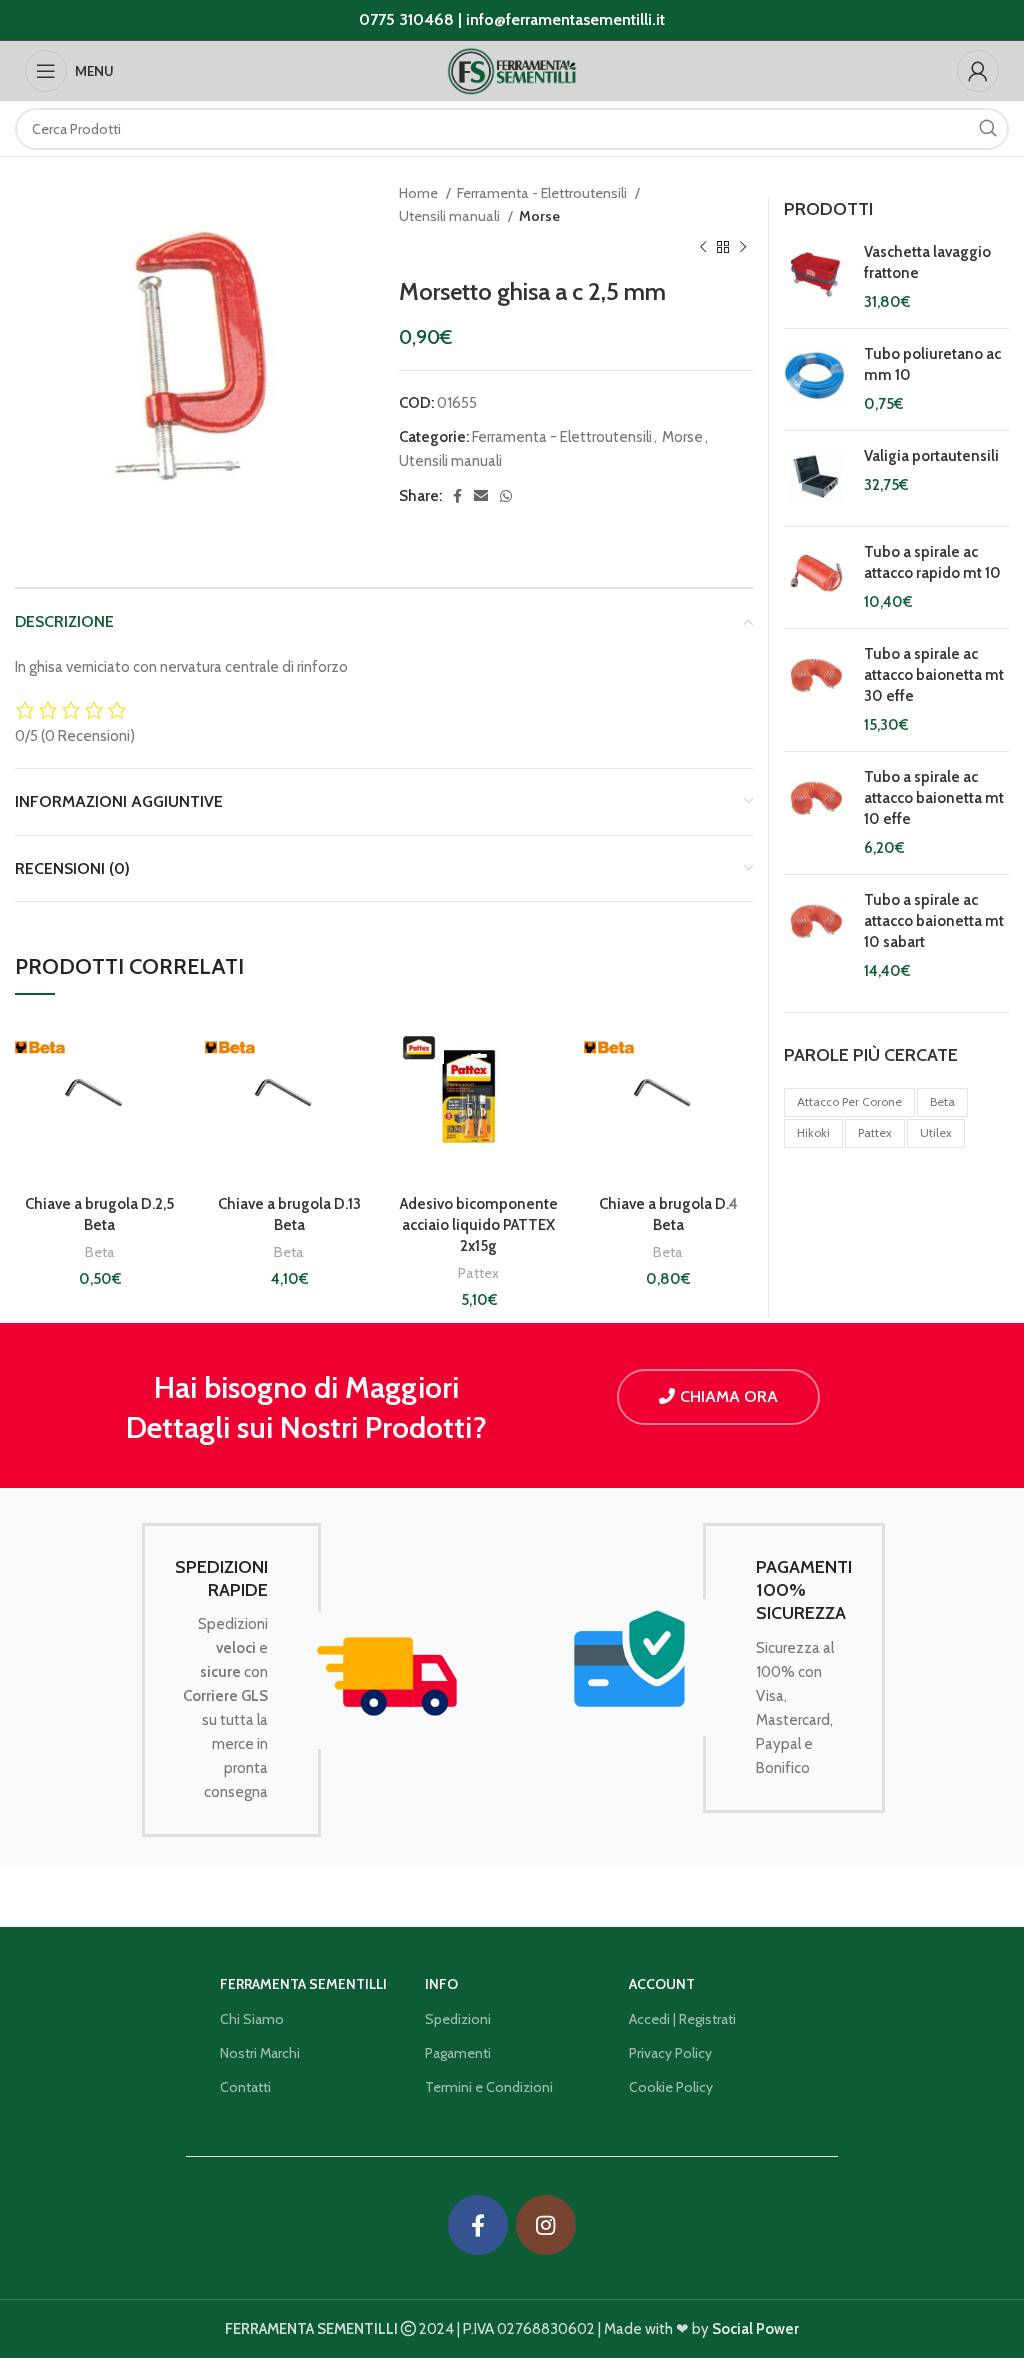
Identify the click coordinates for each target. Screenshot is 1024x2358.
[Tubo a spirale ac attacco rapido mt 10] (816, 577)
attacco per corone (849, 1101)
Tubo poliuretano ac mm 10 (932, 364)
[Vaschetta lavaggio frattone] (816, 277)
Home (420, 193)
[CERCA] (988, 129)
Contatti (245, 2087)
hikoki (813, 1132)
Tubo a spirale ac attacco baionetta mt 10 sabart (934, 921)
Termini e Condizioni (489, 2087)
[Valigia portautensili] (816, 478)
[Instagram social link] (546, 2225)
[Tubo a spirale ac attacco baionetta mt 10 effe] (816, 813)
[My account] (978, 71)
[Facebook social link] (457, 496)
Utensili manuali (451, 216)
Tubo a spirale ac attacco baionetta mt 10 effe (934, 798)
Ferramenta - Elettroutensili (543, 193)
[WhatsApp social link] (506, 496)
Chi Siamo (252, 2019)
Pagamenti (458, 2053)
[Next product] (743, 248)
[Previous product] (703, 248)
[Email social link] (481, 496)
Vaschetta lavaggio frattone (927, 262)
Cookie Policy (671, 2087)
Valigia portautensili (931, 456)
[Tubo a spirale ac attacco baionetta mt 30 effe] (816, 690)
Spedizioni (458, 2019)
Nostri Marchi (260, 2053)
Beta (100, 1252)
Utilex (936, 1132)
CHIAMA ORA (729, 1396)
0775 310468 (406, 19)
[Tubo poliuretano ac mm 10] (816, 379)
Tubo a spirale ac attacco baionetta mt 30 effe (934, 675)
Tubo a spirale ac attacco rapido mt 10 (932, 562)
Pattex (478, 1273)
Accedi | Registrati (682, 2019)
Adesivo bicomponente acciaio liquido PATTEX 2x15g (479, 1225)
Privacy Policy (670, 2053)
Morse (539, 216)
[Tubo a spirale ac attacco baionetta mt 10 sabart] (816, 936)
